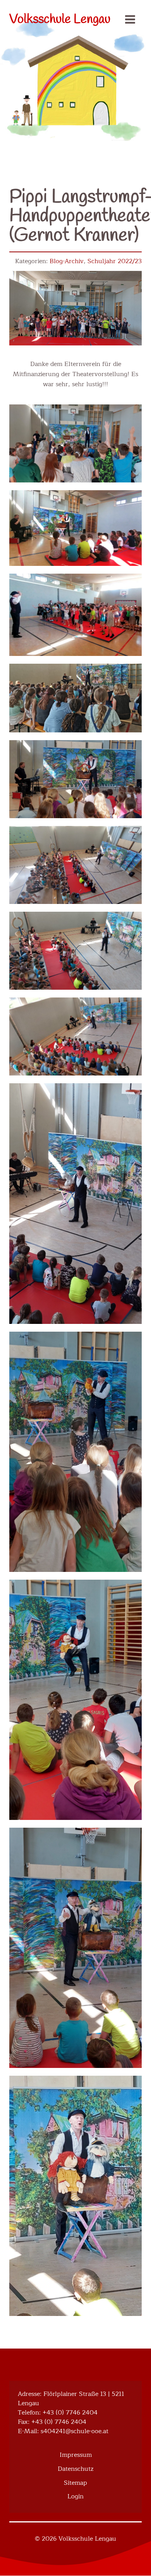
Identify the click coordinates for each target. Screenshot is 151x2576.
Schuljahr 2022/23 (115, 261)
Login (75, 2496)
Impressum (76, 2455)
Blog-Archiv (67, 261)
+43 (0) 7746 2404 (70, 2413)
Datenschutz (75, 2469)
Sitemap (75, 2483)
